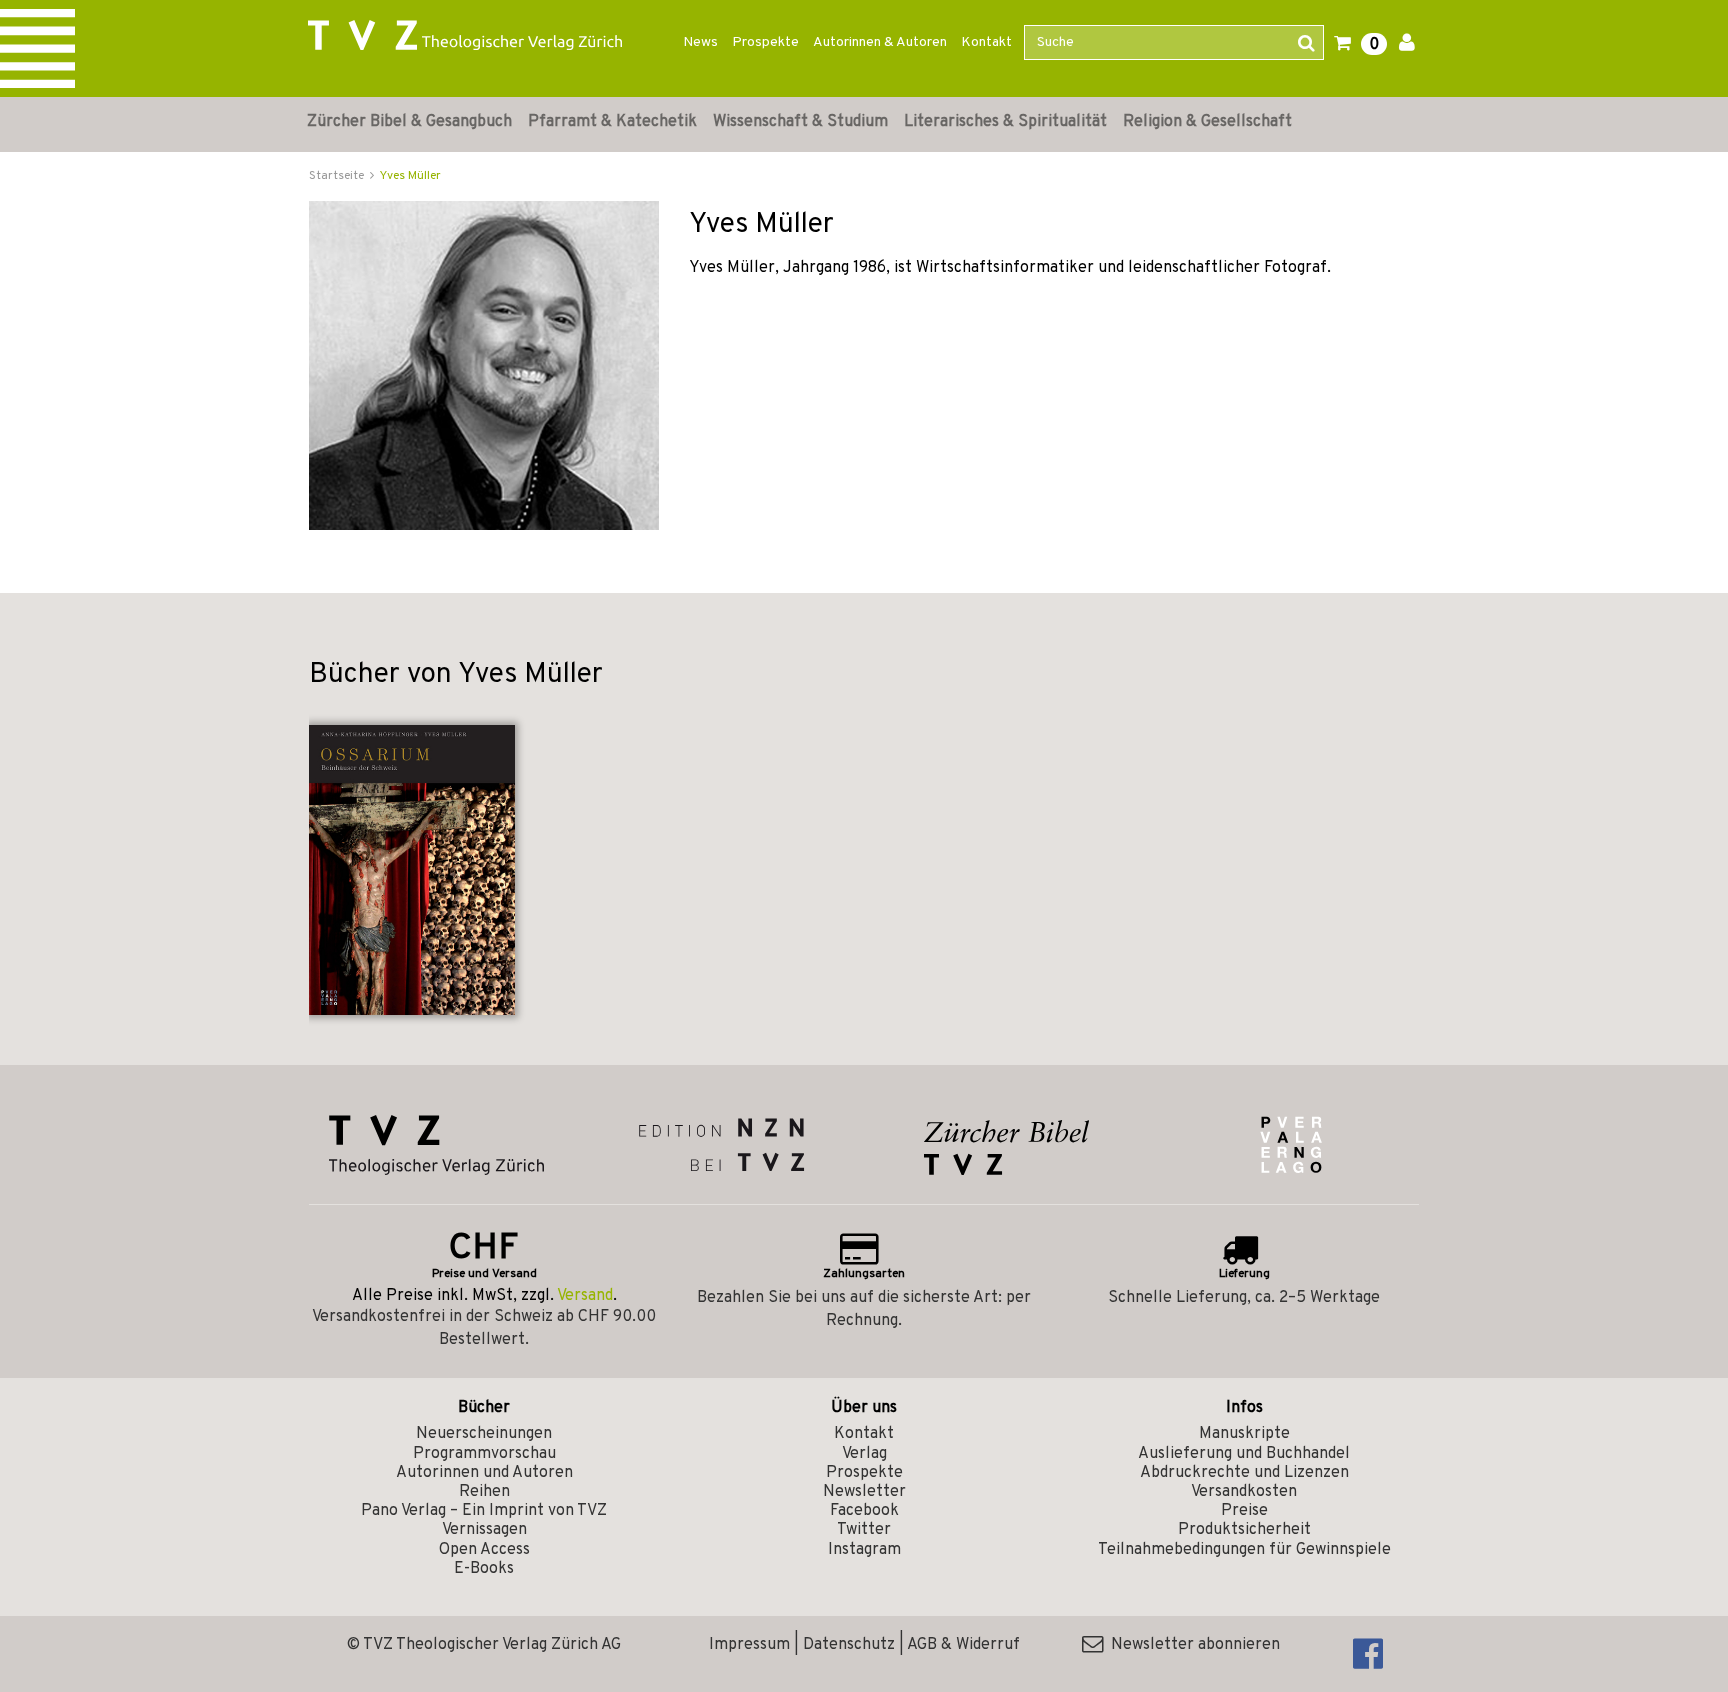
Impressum (749, 1645)
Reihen (484, 1492)
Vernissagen (484, 1530)
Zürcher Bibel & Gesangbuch (409, 122)
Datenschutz (849, 1645)
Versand (585, 1296)
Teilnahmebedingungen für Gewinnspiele (1244, 1550)
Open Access (484, 1550)
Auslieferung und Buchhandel (1244, 1454)
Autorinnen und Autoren (484, 1473)
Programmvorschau (484, 1454)
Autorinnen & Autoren (880, 42)
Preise (1244, 1511)
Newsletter (864, 1492)
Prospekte (765, 42)
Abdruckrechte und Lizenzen (1244, 1473)
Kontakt (986, 42)
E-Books (484, 1569)
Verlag (864, 1454)
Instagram (864, 1550)
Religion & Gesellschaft (1207, 122)
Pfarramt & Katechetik (612, 122)
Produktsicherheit (1244, 1530)
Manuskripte (1244, 1434)
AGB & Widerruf (963, 1645)
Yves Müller (410, 176)
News (700, 42)
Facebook (864, 1511)
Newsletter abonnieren (1191, 1645)
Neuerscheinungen (484, 1434)
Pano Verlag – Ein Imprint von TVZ (484, 1511)
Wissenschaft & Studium (800, 122)
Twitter (864, 1530)
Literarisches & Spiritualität (1005, 122)
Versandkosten (1244, 1492)
